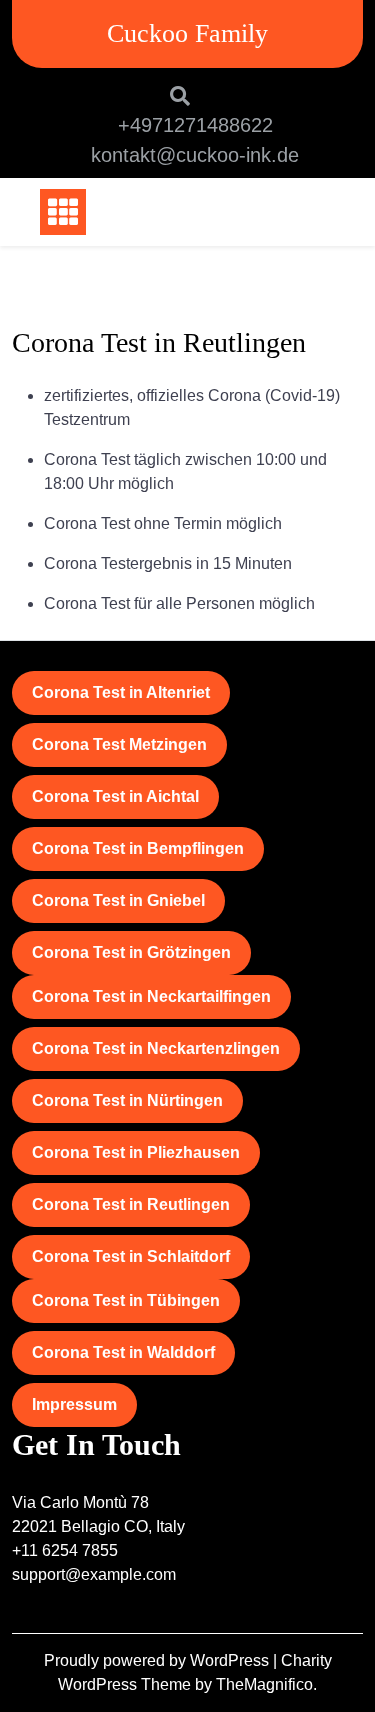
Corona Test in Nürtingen (127, 1100)
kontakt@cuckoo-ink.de (195, 155)
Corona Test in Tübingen (126, 1300)
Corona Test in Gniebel (118, 900)
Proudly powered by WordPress (158, 1660)
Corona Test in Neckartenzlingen (156, 1048)
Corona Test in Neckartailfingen (151, 996)
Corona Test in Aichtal (115, 796)
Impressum (74, 1404)
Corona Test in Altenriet (121, 692)
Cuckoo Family (187, 33)
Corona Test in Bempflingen (138, 848)
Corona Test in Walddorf (123, 1352)
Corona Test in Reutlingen (131, 1204)
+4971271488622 (195, 125)
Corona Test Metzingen (119, 744)
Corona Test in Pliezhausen (136, 1152)
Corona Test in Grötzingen (131, 952)
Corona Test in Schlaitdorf (131, 1256)
